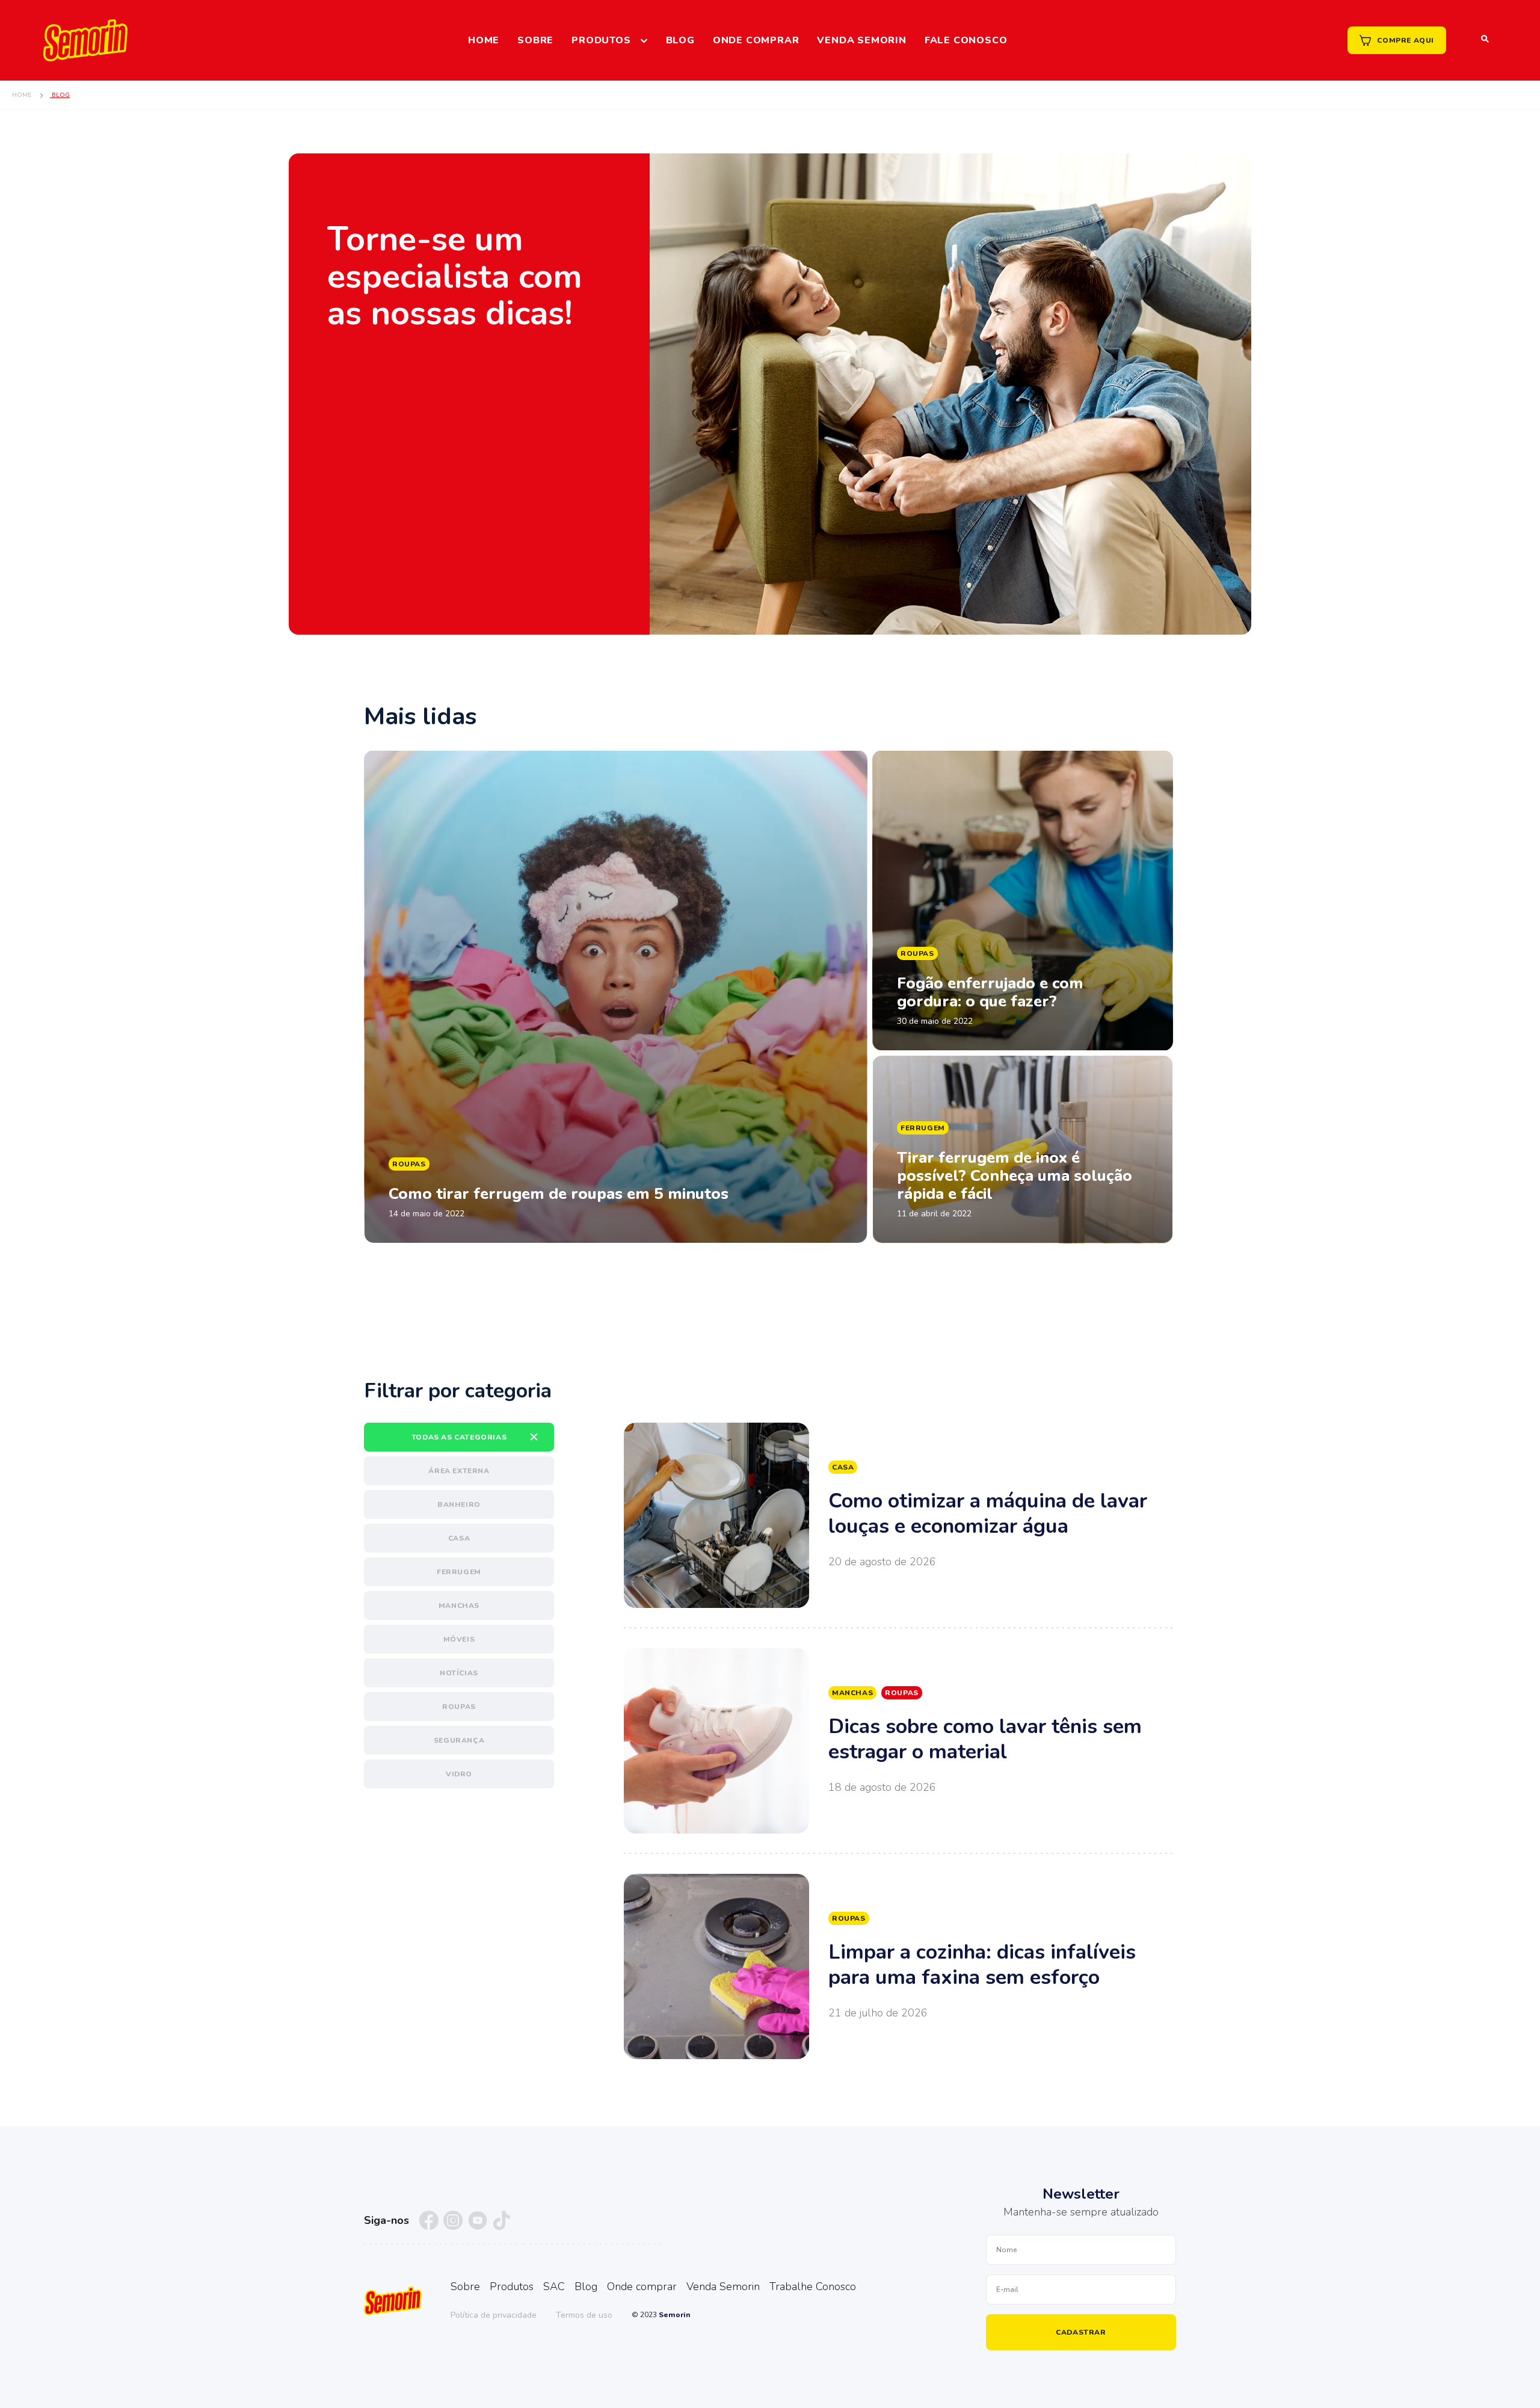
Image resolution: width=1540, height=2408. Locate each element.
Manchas (459, 1606)
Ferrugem (459, 1572)
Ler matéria (616, 997)
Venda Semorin (861, 40)
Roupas (459, 1707)
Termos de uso (584, 2315)
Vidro (459, 1774)
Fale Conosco (966, 40)
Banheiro (459, 1504)
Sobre (535, 40)
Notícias (459, 1673)
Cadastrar (1081, 2332)
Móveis (459, 1639)
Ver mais (900, 1515)
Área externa (459, 1471)
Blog (680, 40)
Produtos (601, 40)
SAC (554, 2286)
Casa (459, 1538)
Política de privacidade (494, 2315)
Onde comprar (756, 40)
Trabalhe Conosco (813, 2286)
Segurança (459, 1740)
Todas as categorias (459, 1437)
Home (484, 40)
